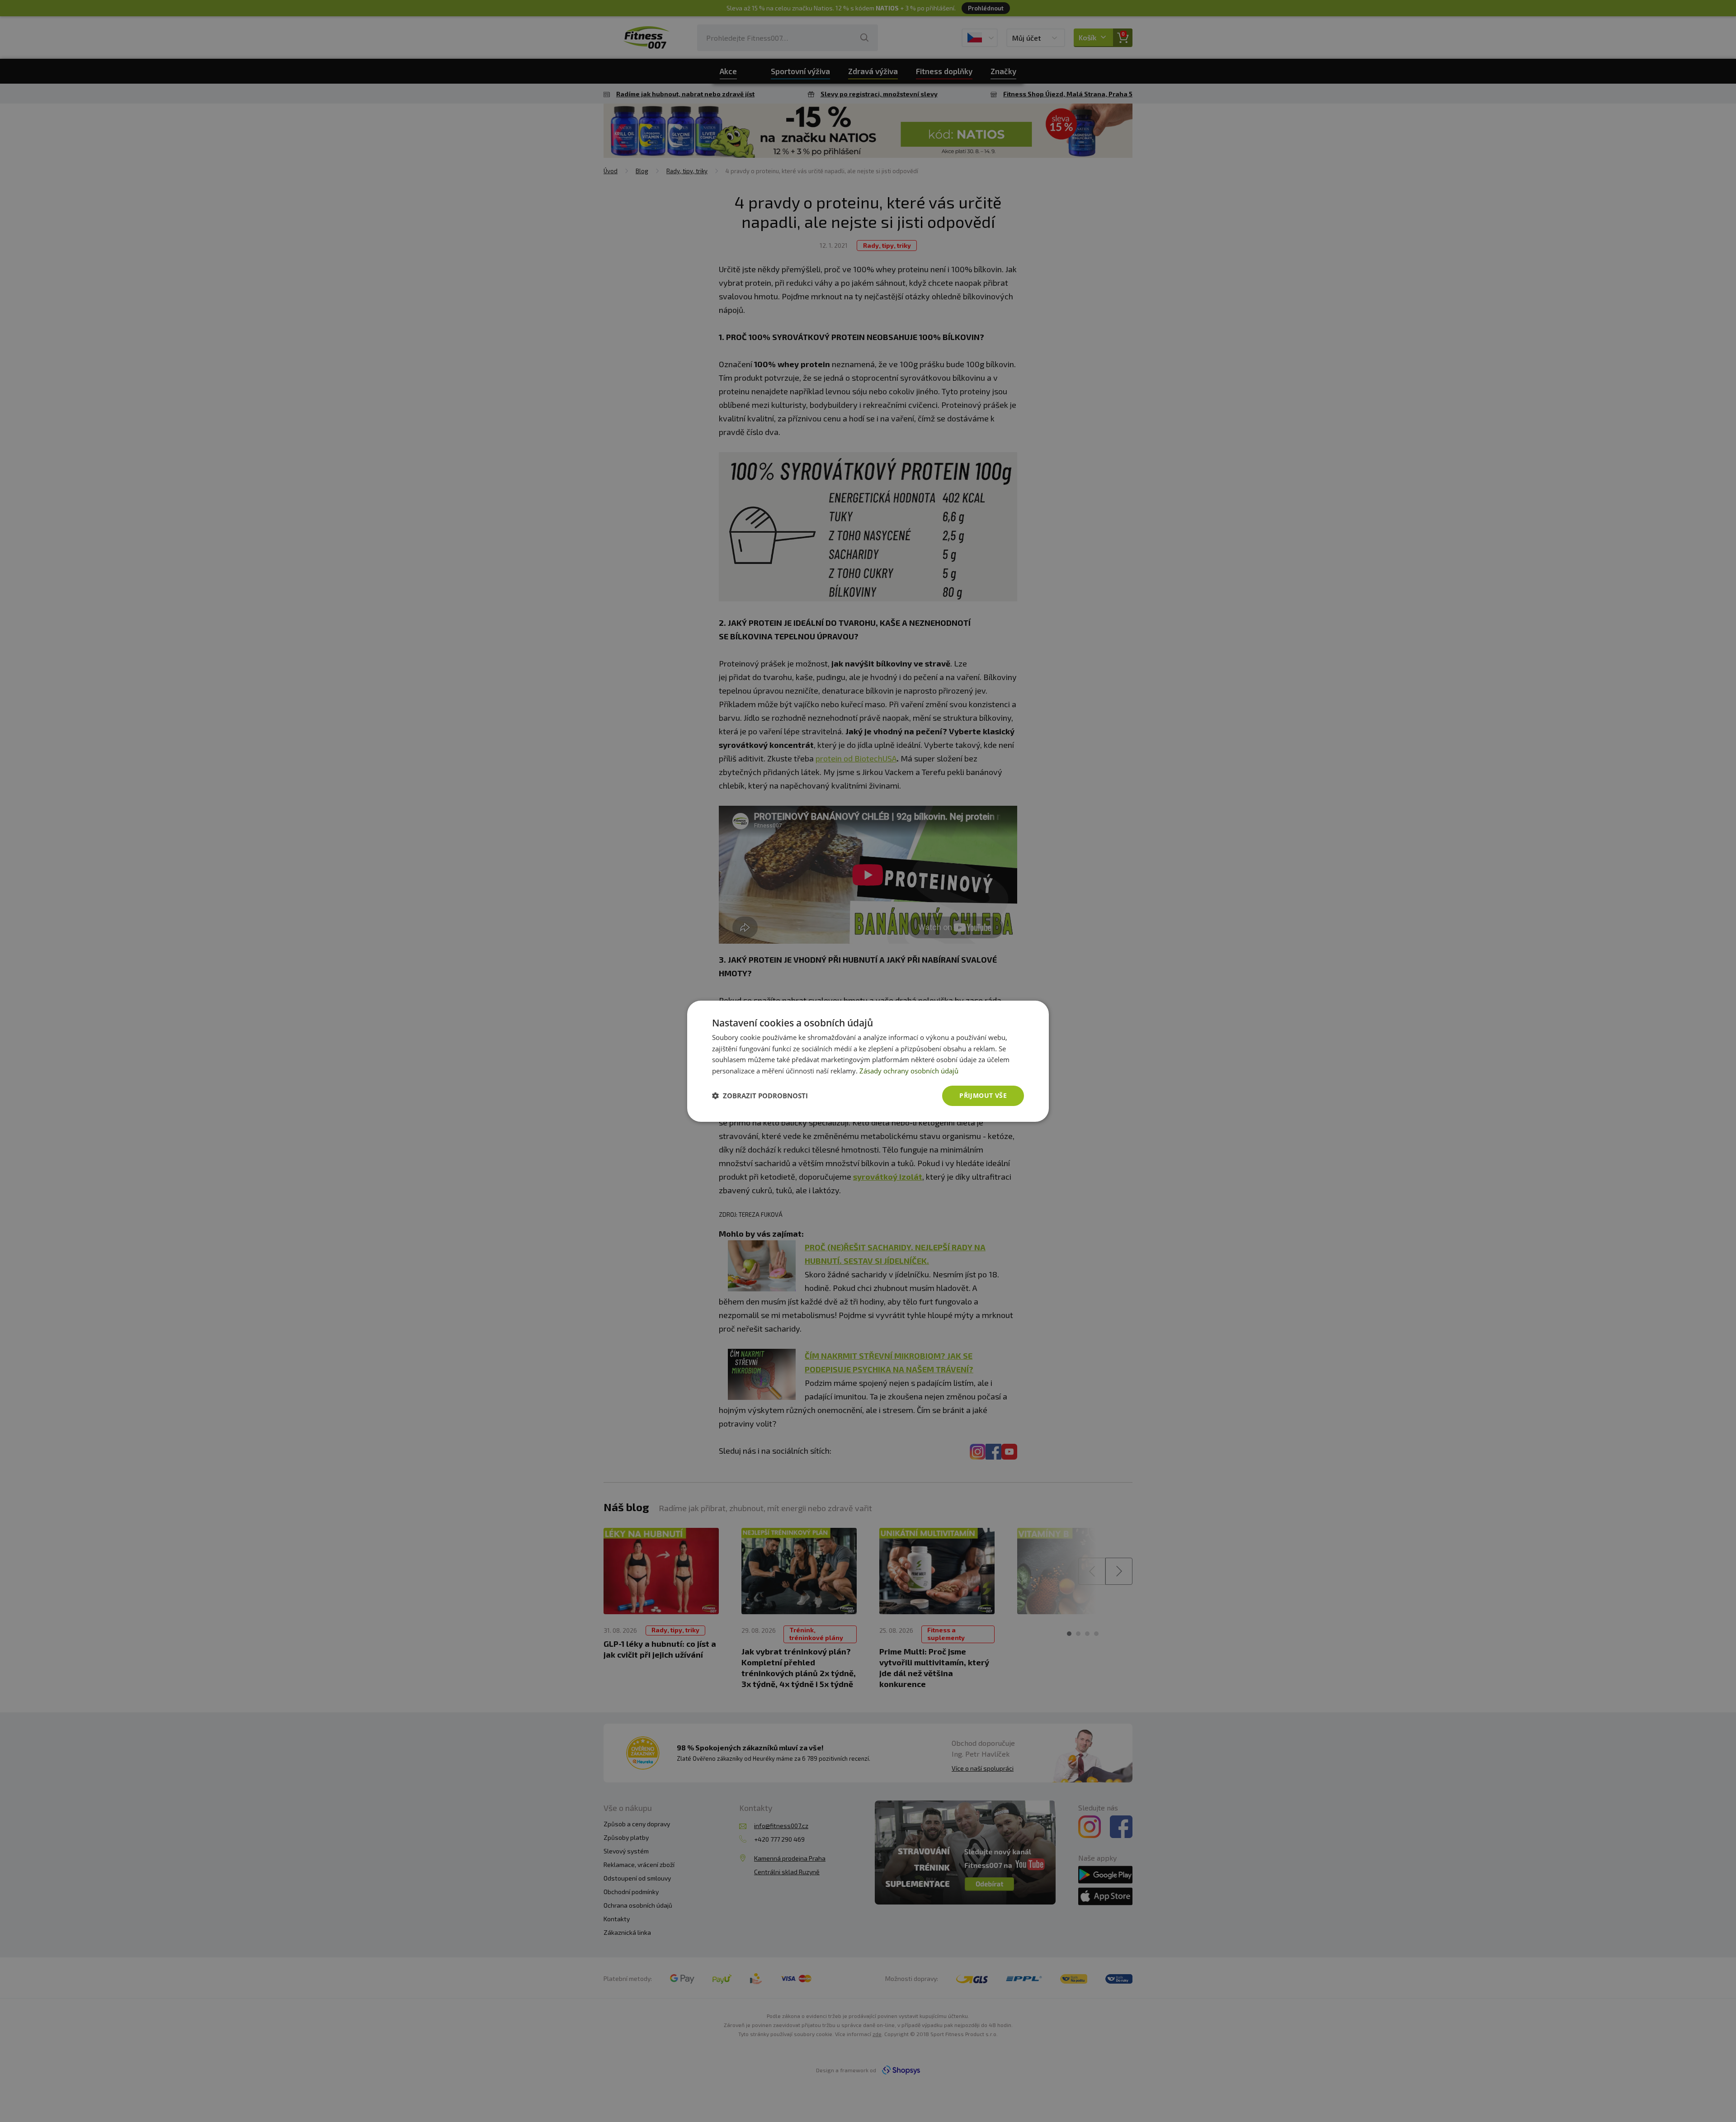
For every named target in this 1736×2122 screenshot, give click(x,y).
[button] (760, 1096)
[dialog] (868, 1061)
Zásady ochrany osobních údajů (909, 1071)
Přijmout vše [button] (983, 1095)
